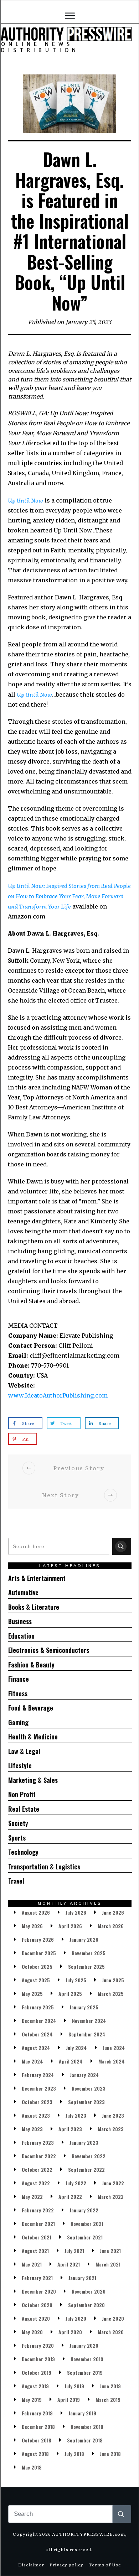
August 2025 (36, 1980)
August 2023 (36, 2115)
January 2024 (84, 2075)
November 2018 (87, 2427)
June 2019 (110, 2386)
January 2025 (84, 2007)
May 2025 (32, 1994)
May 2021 (32, 2264)
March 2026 (111, 1926)
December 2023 (39, 2088)
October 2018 (37, 2440)
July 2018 (74, 2454)
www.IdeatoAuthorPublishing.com (58, 1395)
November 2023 (89, 2088)
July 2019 (74, 2386)
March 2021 (108, 2264)
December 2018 (38, 2427)
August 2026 (36, 1912)
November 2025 (89, 1953)
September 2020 (86, 2305)
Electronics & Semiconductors (49, 1650)
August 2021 (35, 2251)
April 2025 (70, 1994)
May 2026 (32, 1926)
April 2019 (69, 2400)
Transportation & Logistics (44, 1867)
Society (18, 1823)
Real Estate (24, 1809)
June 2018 (110, 2454)
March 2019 (108, 2400)
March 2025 (111, 1994)
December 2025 (39, 1953)
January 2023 (84, 2142)
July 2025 (76, 1980)
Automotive (23, 1592)
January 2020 (84, 2345)
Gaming (18, 1722)
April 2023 (70, 2129)
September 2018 (85, 2440)
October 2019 (37, 2372)
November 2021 (87, 2224)
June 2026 (113, 1912)
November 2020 (89, 2291)
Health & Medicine (33, 1737)
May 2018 (32, 2467)
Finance (19, 1679)
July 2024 (76, 2048)
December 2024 (39, 2021)
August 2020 (36, 2318)
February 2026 (38, 1939)
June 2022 (113, 2183)
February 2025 (38, 2007)
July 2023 (76, 2115)
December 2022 (39, 2156)
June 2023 (113, 2115)
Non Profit (22, 1794)
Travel (16, 1881)
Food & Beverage (31, 1708)
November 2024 (89, 2021)
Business (20, 1621)
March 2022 (111, 2197)
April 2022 (70, 2197)
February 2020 (38, 2345)
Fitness (18, 1693)
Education (21, 1636)
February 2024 (38, 2075)
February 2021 (37, 2278)
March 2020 (111, 2332)
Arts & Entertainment (37, 1578)
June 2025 (113, 1980)
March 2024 (112, 2061)
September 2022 (86, 2169)
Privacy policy (66, 2565)
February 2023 (38, 2142)
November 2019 (87, 2359)
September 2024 (87, 2034)
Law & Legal (24, 1751)
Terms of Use (105, 2565)
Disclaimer (31, 2565)
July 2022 (76, 2183)
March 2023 (111, 2129)
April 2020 (70, 2332)
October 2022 (37, 2169)
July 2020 (76, 2318)
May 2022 (32, 2197)
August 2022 (36, 2183)
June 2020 (113, 2318)
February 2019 (37, 2413)
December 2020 (39, 2291)
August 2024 (36, 2048)
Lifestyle (20, 1765)
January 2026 (84, 1939)
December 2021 (38, 2224)
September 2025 (86, 1966)
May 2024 (32, 2061)
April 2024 (71, 2061)
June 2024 (114, 2048)
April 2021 (69, 2264)
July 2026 (76, 1912)
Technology (23, 1852)
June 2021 (110, 2251)
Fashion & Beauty (31, 1665)
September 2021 (85, 2237)
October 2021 (37, 2237)
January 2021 (82, 2278)
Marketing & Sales (33, 1780)
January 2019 (82, 2413)
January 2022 (84, 2210)
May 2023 (32, 2129)
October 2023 (37, 2102)
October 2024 (37, 2034)
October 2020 (37, 2305)
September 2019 (85, 2372)
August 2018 (35, 2454)
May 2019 (32, 2400)
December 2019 (38, 2359)
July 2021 (74, 2251)
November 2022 (89, 2156)
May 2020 (32, 2332)
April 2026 (70, 1926)
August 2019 (35, 2386)
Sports (17, 1838)
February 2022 (38, 2210)
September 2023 (86, 2102)
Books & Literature (34, 1607)
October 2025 (37, 1966)
